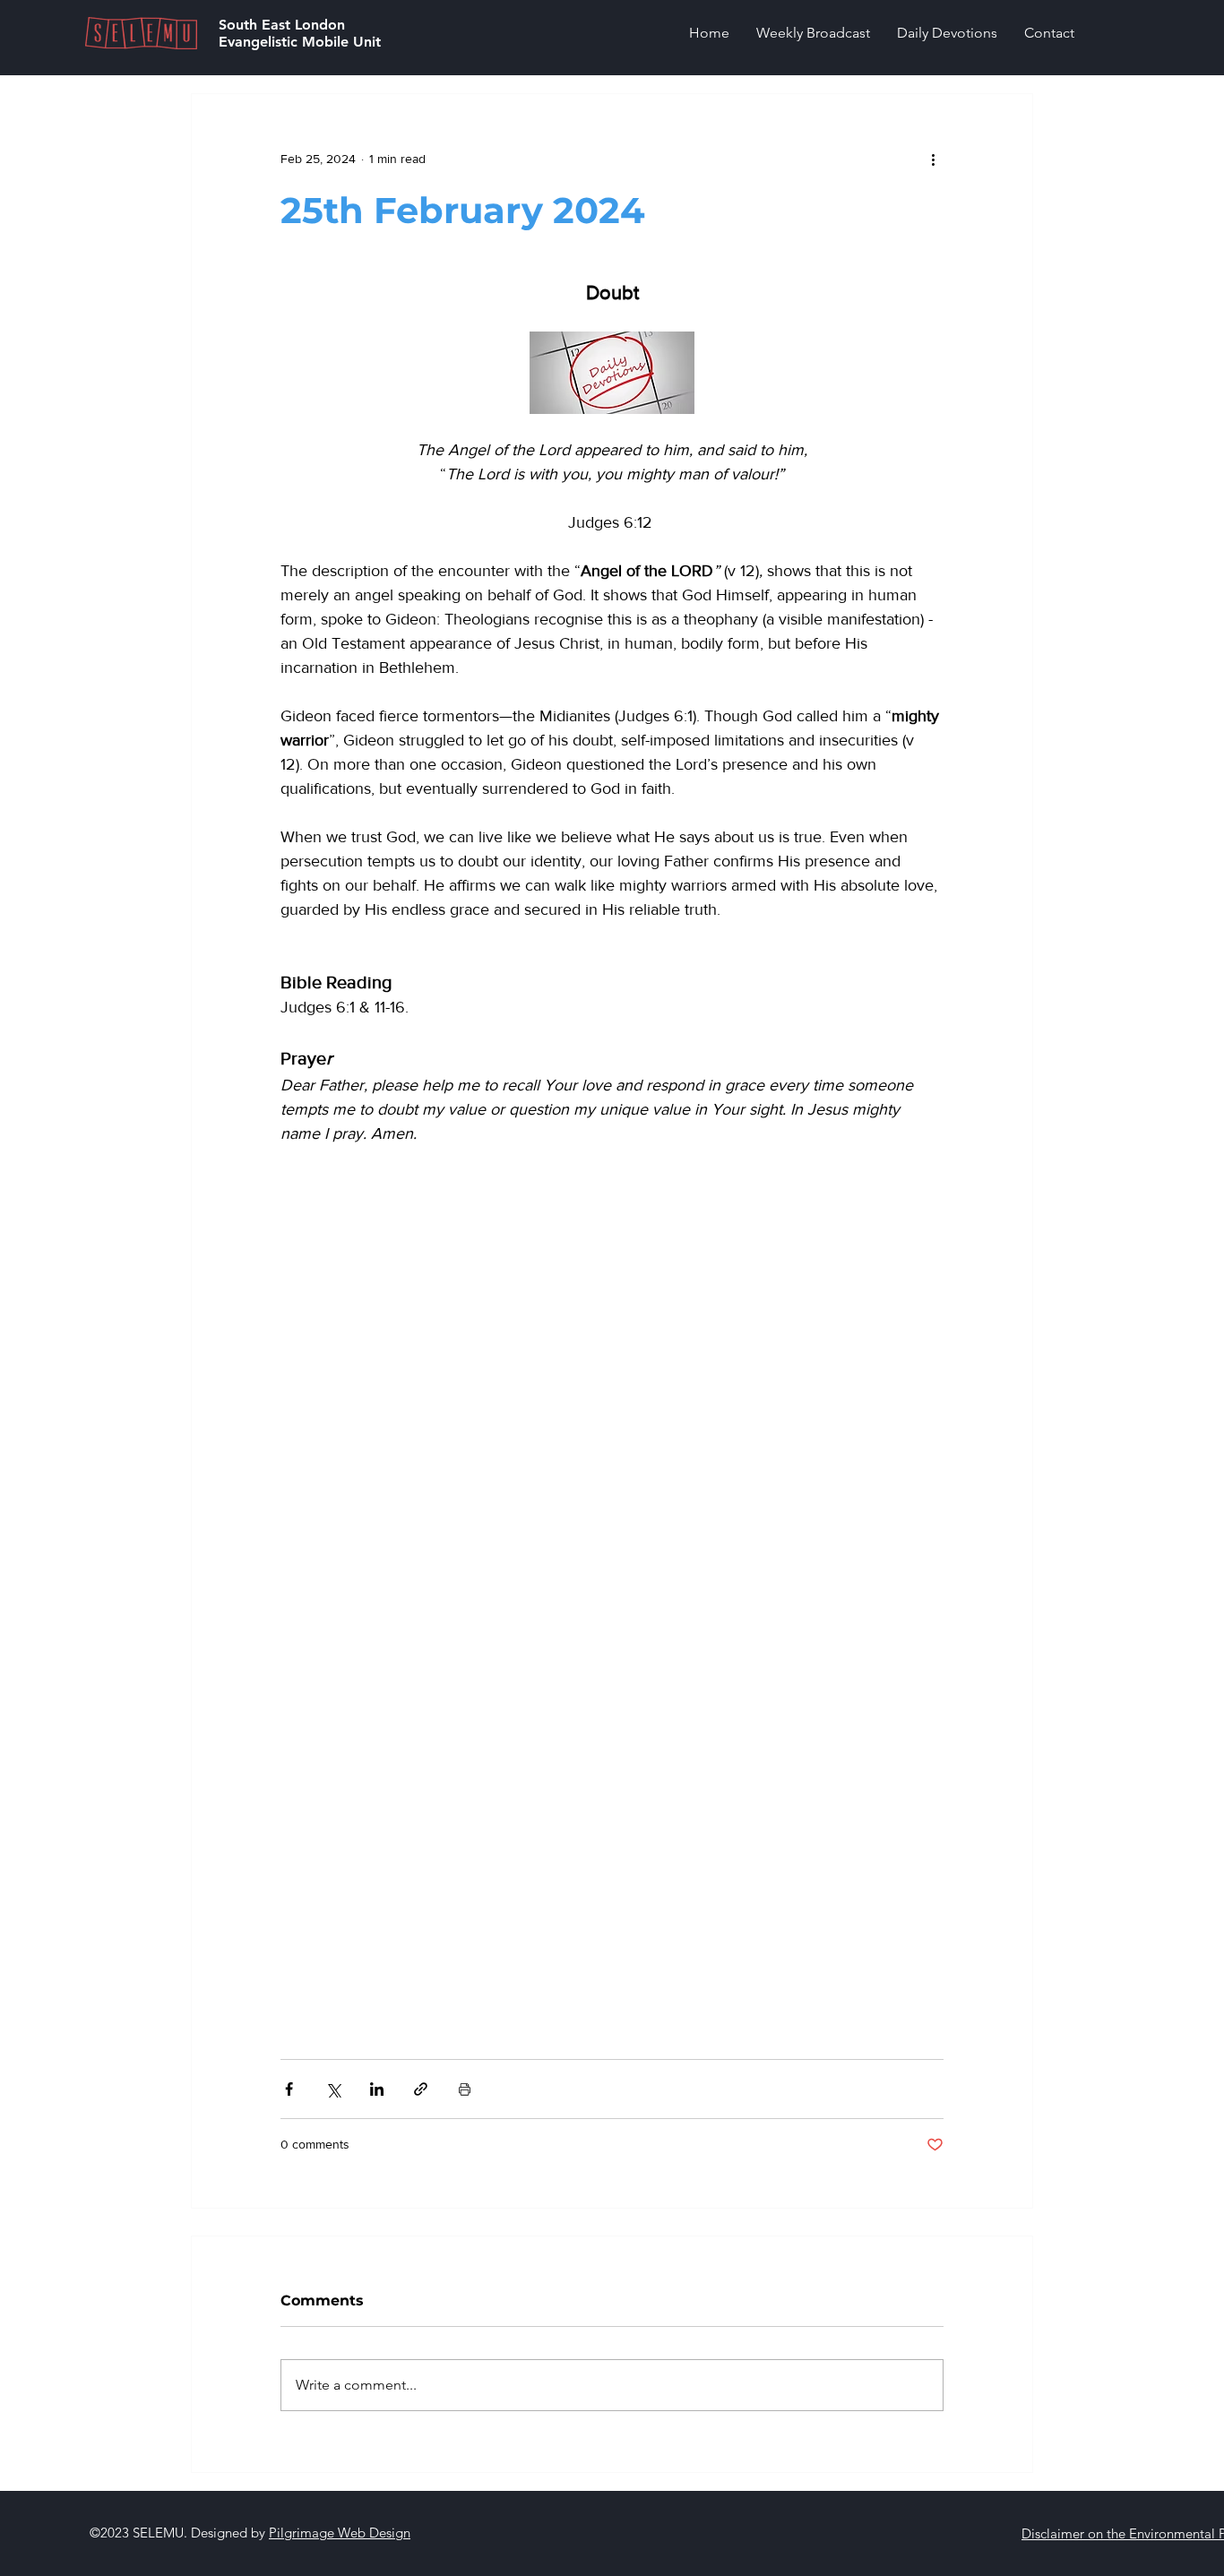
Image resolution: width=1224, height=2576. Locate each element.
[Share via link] (421, 2089)
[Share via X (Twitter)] (333, 2089)
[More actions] (933, 159)
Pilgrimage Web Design (340, 2533)
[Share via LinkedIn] (377, 2089)
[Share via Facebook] (289, 2089)
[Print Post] (465, 2089)
